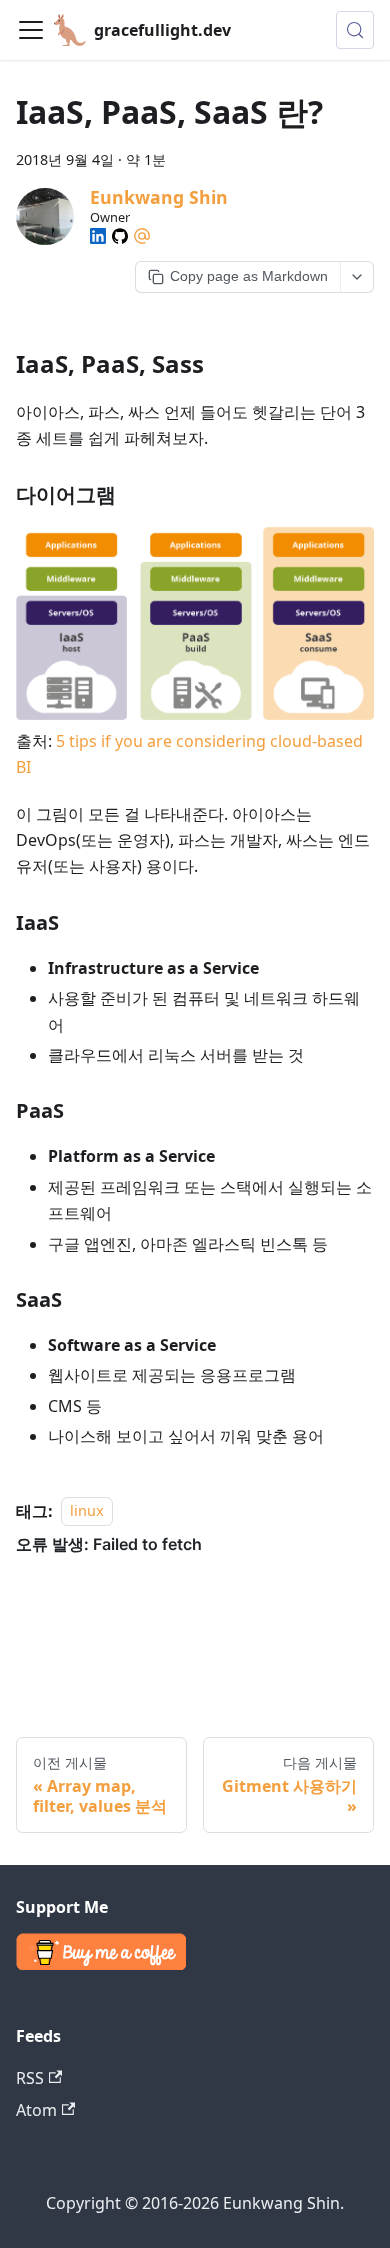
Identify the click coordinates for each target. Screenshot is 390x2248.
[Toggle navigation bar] (31, 30)
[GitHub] (120, 236)
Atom (36, 2110)
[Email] (142, 236)
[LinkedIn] (98, 236)
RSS (30, 2078)
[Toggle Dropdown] (357, 277)
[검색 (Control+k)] (355, 30)
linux (87, 1511)
